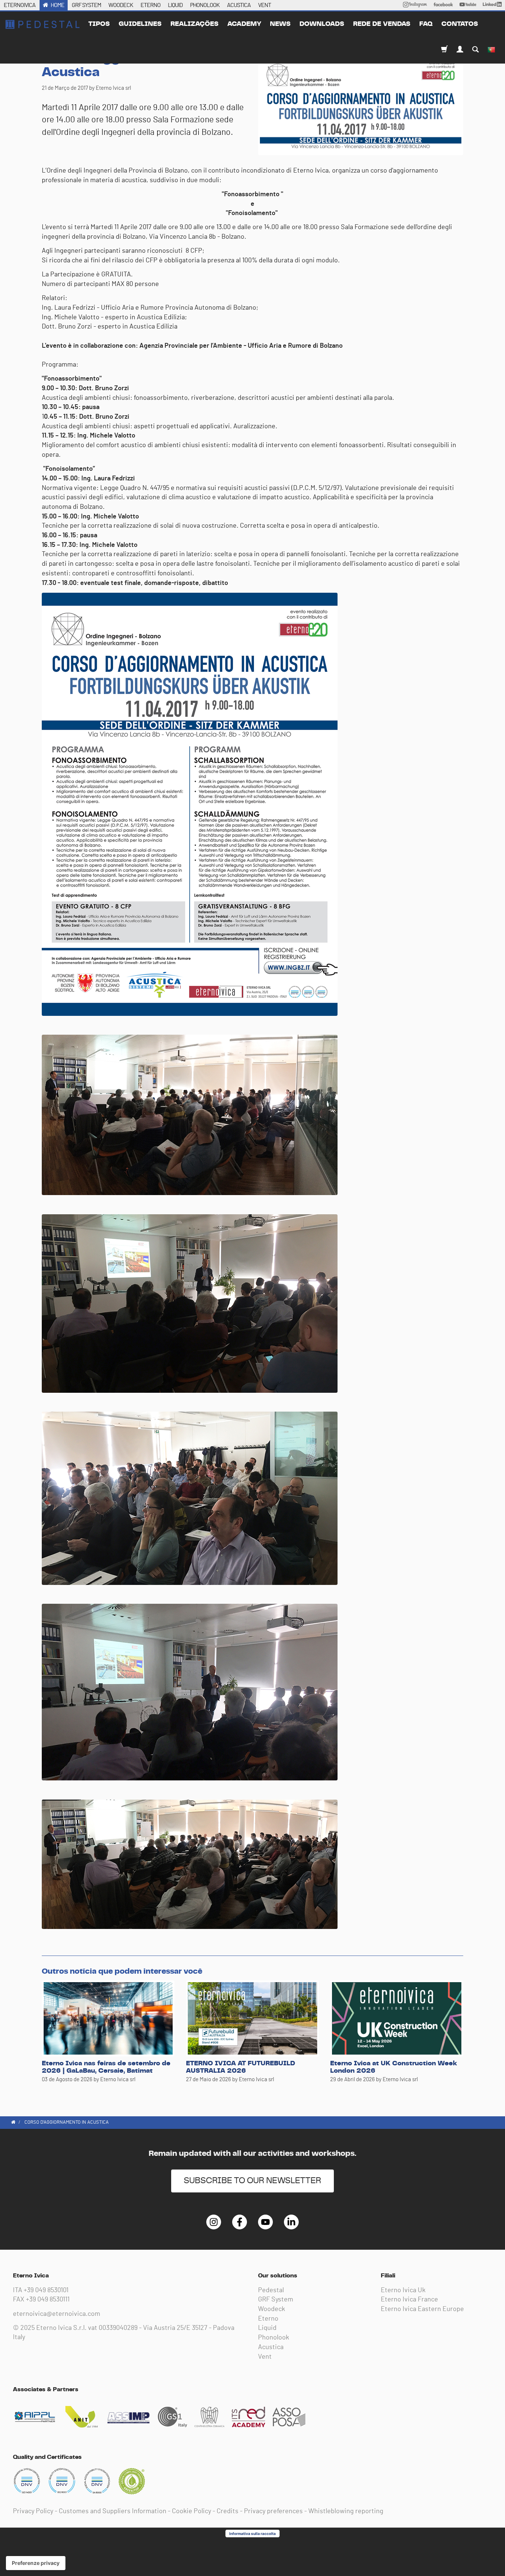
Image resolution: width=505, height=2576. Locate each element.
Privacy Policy (33, 2511)
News (280, 24)
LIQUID (175, 5)
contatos (460, 24)
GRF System (276, 2300)
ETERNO (150, 5)
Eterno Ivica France (409, 2300)
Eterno (268, 2319)
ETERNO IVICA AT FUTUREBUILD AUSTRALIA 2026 (240, 2067)
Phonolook (274, 2338)
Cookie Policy (192, 2511)
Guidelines (140, 24)
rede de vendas (382, 24)
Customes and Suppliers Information (113, 2511)
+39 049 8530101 (46, 2290)
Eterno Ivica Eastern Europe (422, 2309)
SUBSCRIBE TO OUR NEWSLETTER (253, 2181)
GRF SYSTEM (86, 5)
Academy (244, 24)
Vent (265, 2357)
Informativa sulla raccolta (253, 2534)
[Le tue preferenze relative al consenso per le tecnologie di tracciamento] (36, 2563)
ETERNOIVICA (20, 5)
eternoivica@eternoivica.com (57, 2314)
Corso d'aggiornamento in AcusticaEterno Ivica (43, 24)
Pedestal (271, 2290)
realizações (194, 24)
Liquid (267, 2328)
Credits (228, 2511)
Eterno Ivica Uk (403, 2290)
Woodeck (272, 2309)
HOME (57, 5)
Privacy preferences (273, 2511)
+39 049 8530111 (48, 2300)
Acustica (271, 2347)
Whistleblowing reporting (346, 2511)
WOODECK (121, 5)
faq (426, 24)
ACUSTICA (239, 5)
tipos (99, 24)
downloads (322, 24)
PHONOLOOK (205, 5)
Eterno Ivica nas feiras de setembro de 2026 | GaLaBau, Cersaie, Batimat (106, 2067)
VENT (265, 5)
